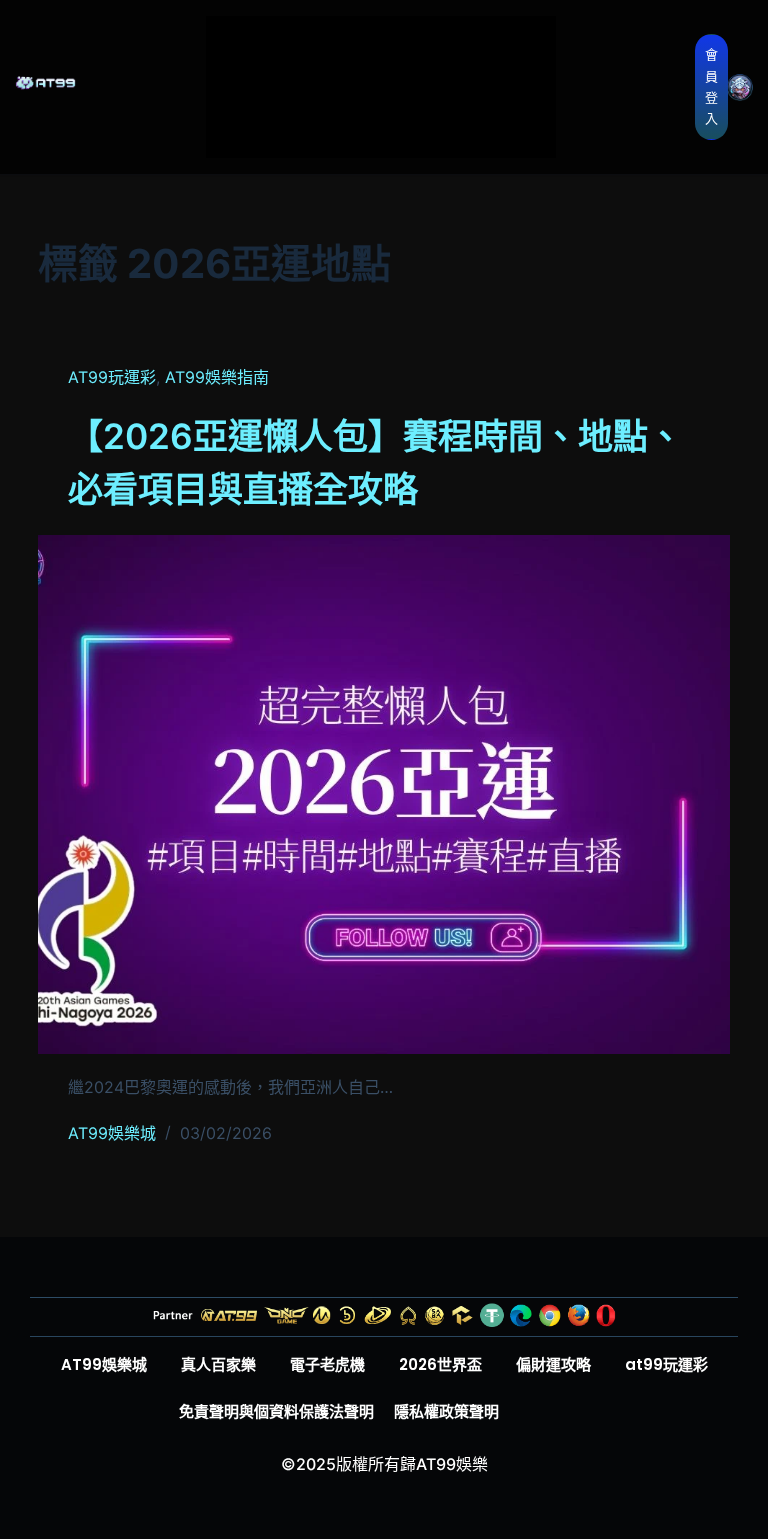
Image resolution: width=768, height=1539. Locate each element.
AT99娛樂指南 (217, 377)
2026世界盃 (441, 82)
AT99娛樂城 (320, 38)
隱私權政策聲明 (446, 1411)
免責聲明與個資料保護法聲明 (276, 1411)
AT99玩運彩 (112, 377)
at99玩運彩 (440, 126)
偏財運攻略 (319, 126)
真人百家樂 (444, 38)
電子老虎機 (319, 82)
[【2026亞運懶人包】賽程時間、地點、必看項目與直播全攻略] (383, 794)
